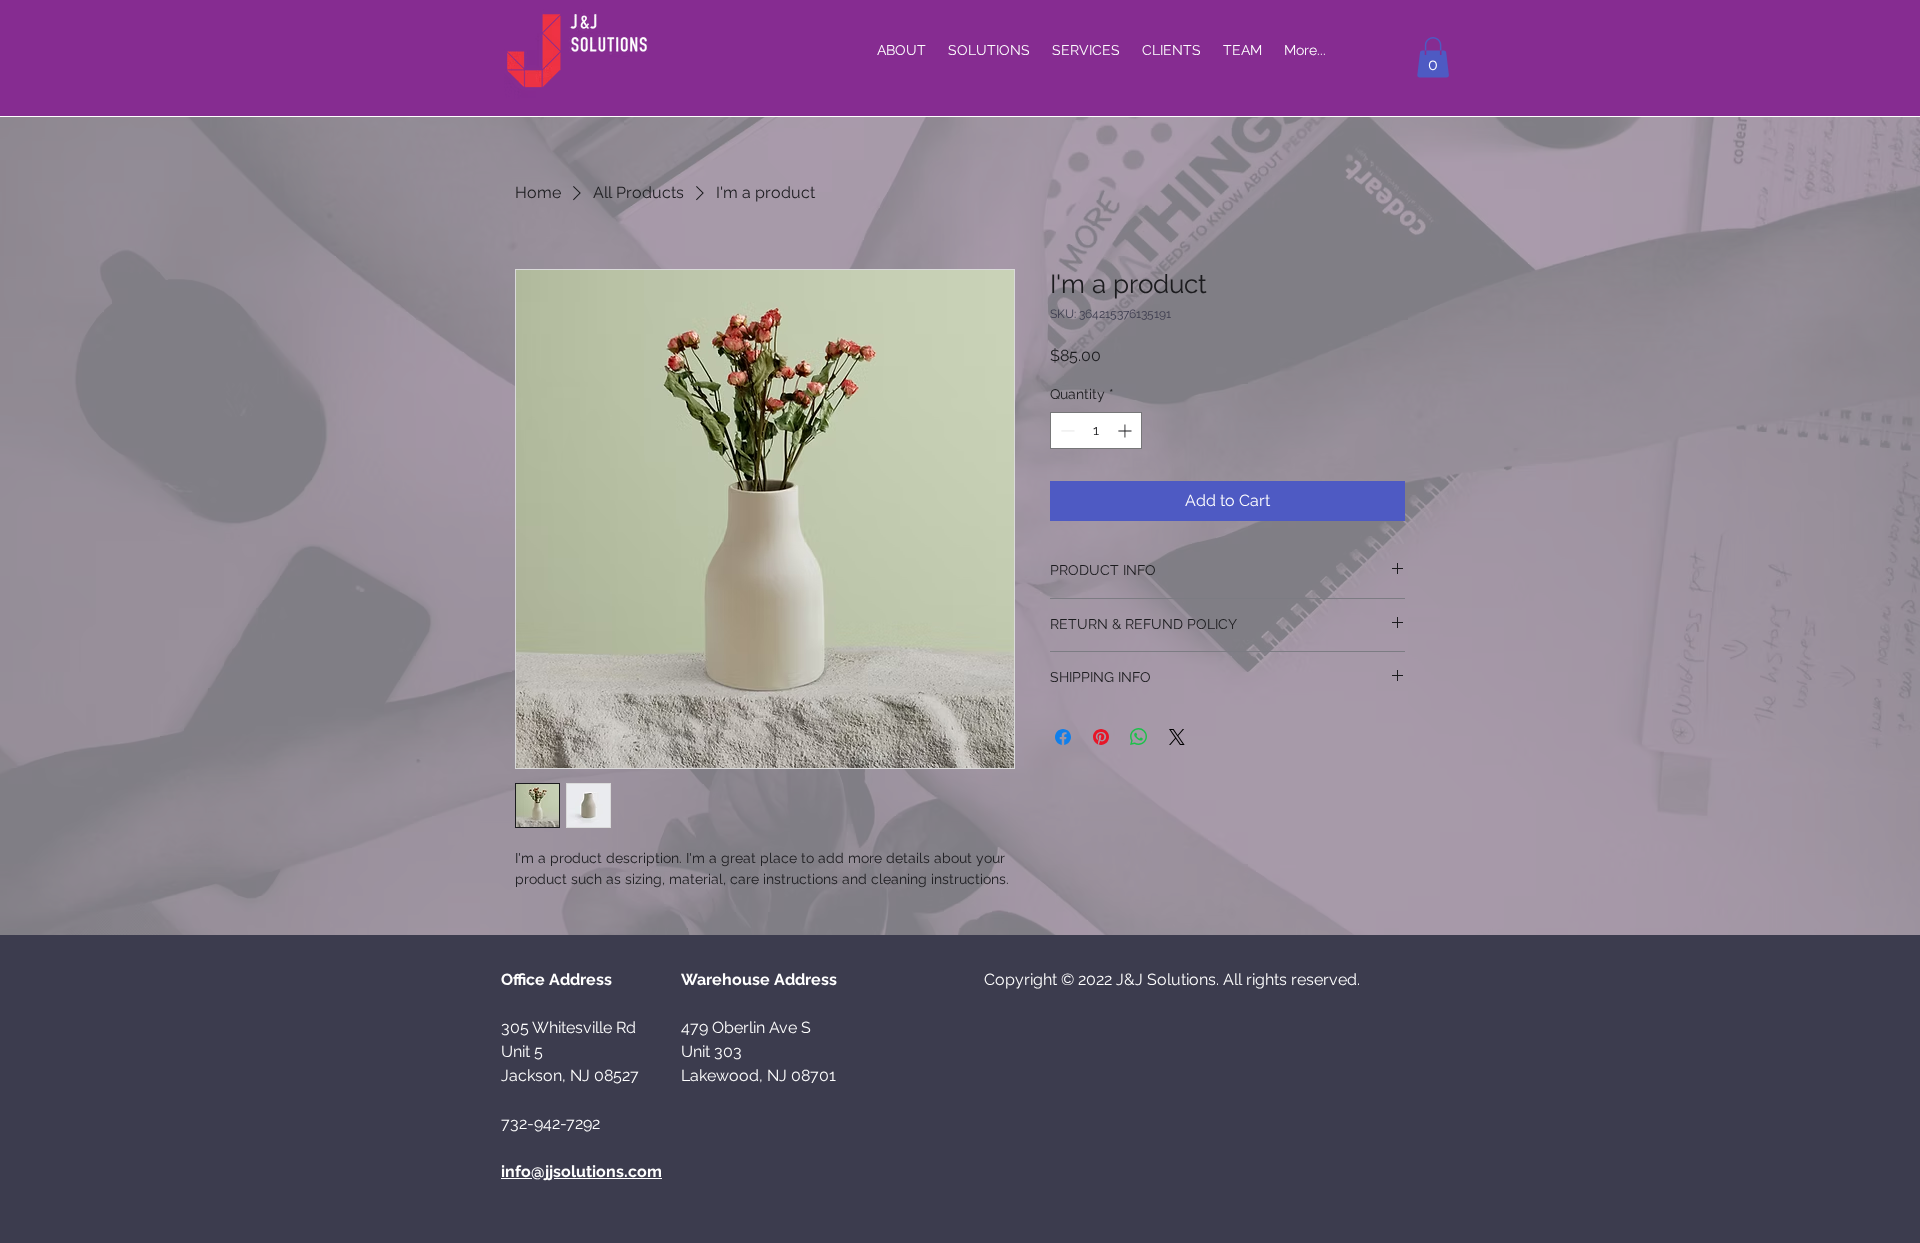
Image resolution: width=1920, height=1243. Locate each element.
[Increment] (1126, 430)
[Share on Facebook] (1063, 737)
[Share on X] (1177, 737)
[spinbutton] (1096, 430)
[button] (1433, 57)
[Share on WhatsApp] (1139, 737)
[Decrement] (1065, 430)
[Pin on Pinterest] (1101, 737)
